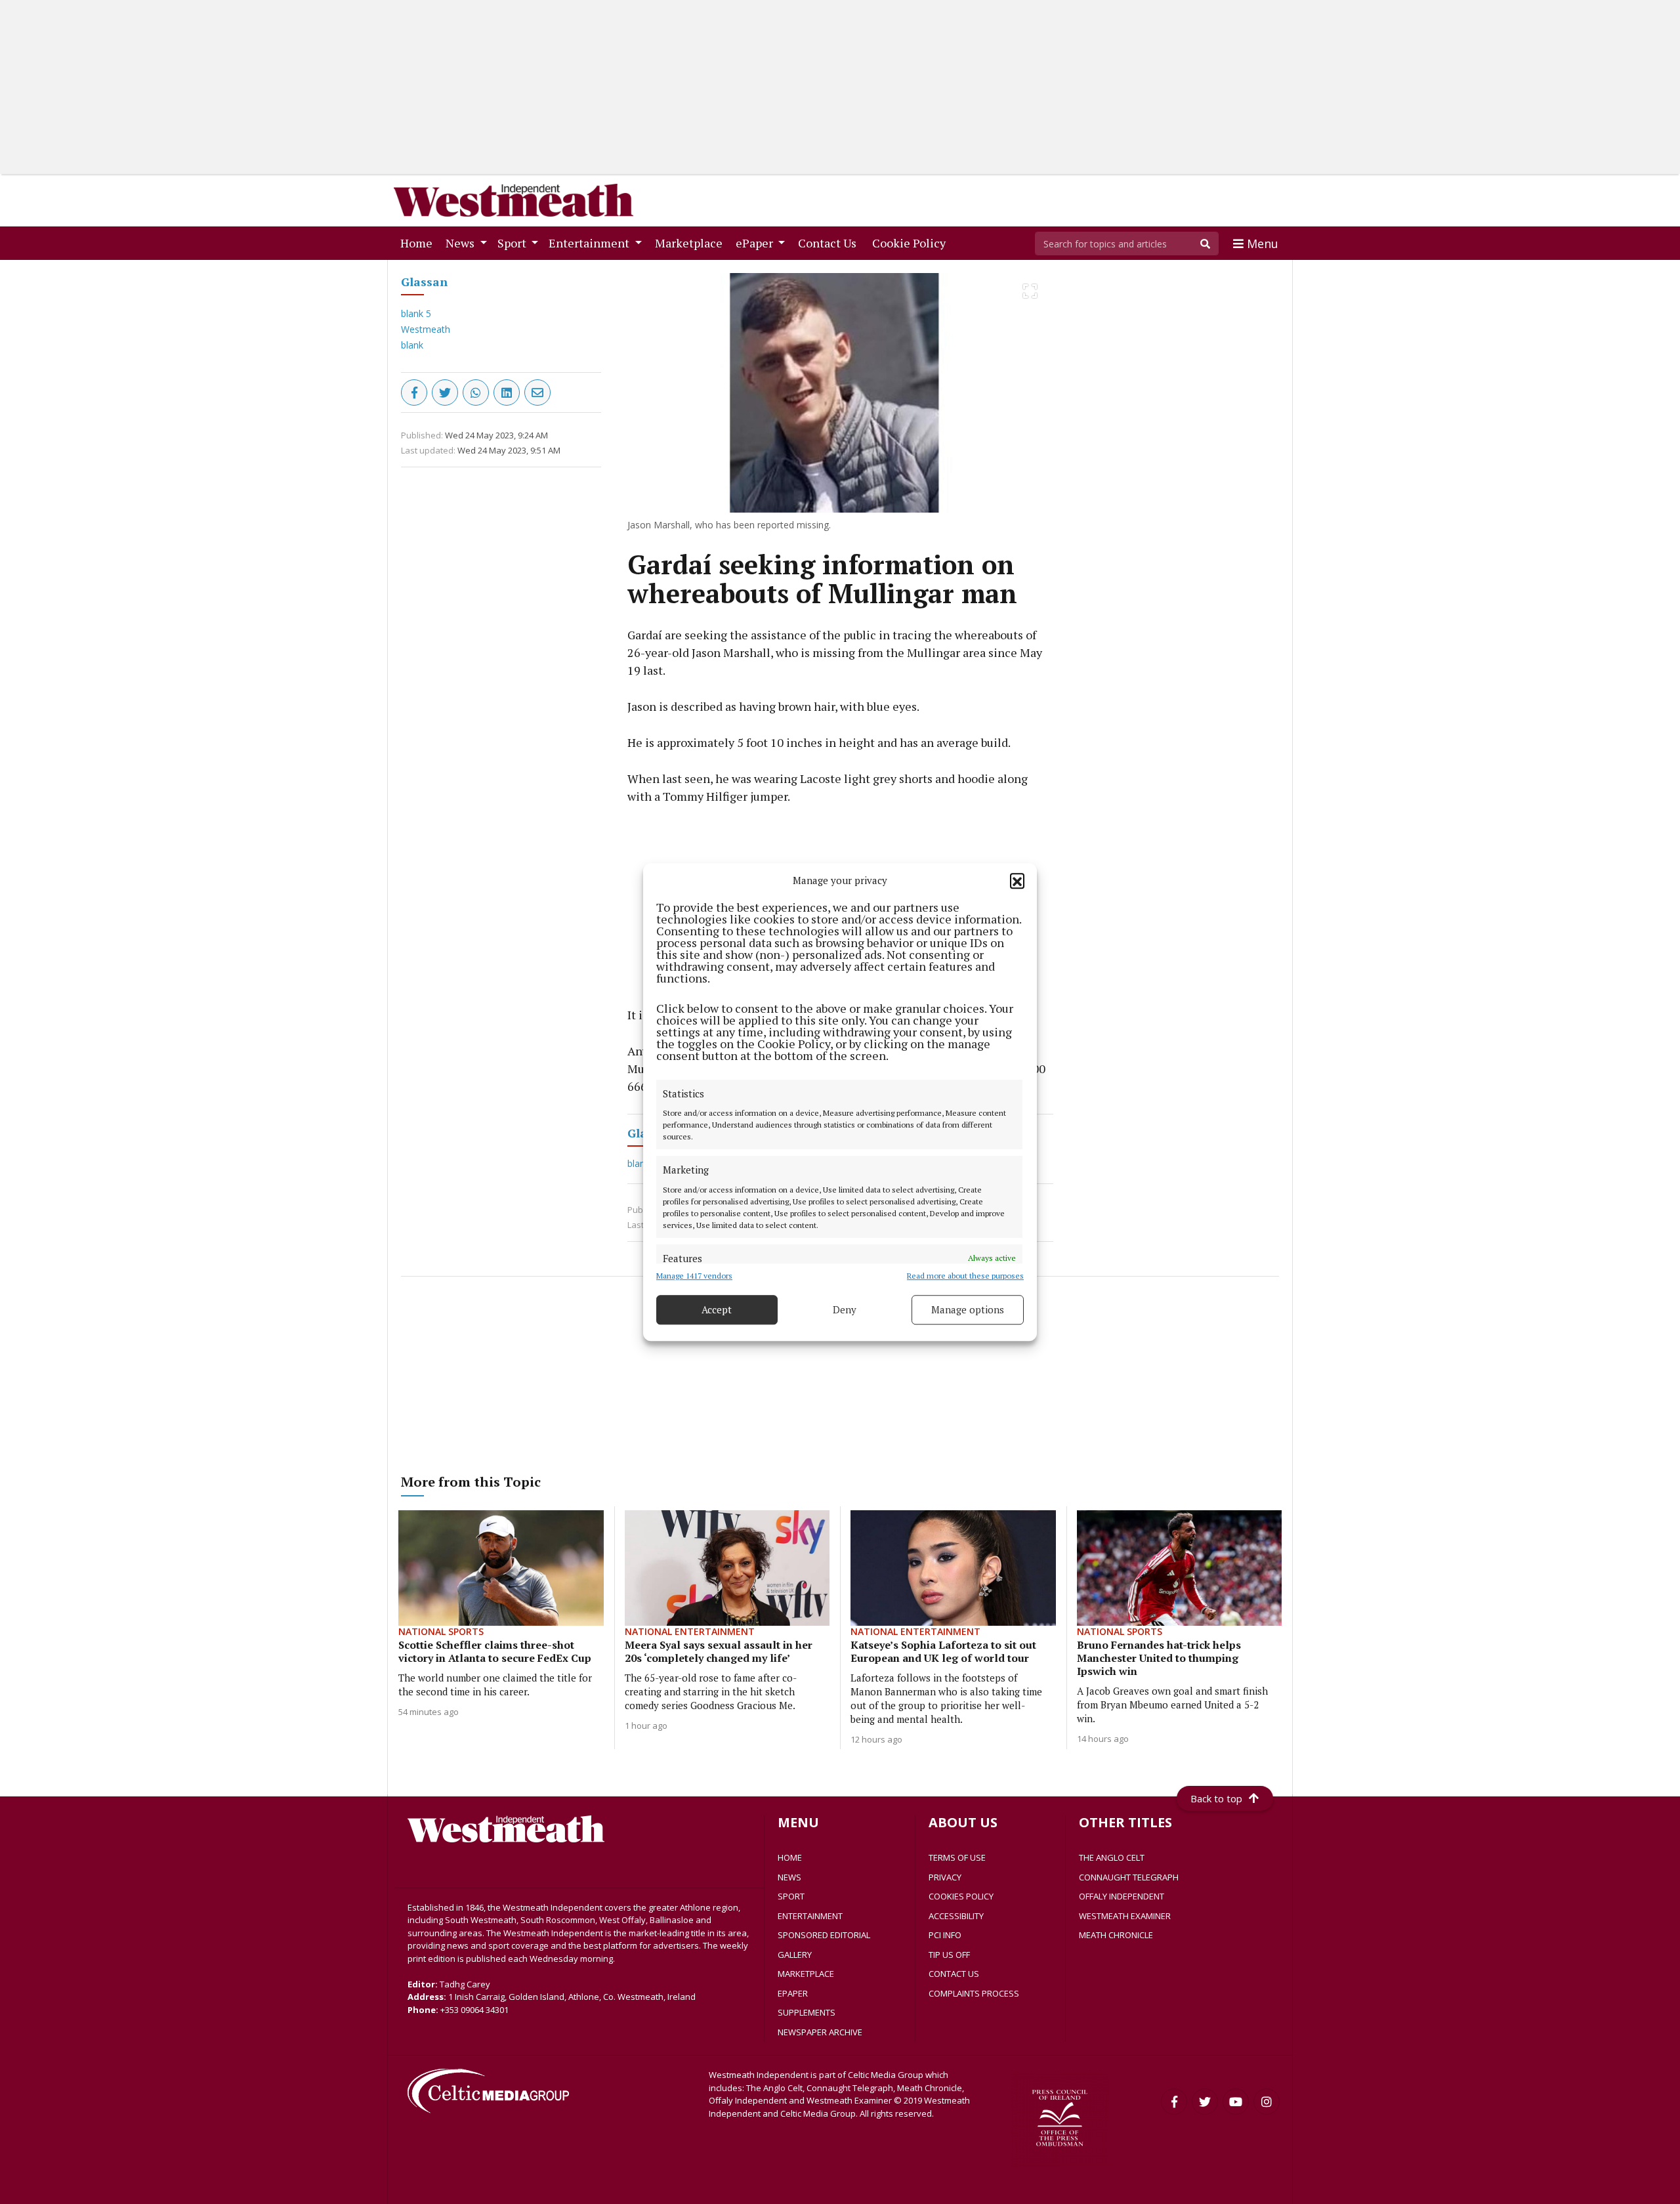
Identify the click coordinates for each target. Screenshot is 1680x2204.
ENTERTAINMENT (810, 1916)
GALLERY (795, 1955)
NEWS (789, 1877)
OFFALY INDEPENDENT (1122, 1896)
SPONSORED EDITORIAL (824, 1935)
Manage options (968, 1309)
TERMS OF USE (957, 1857)
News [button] (461, 243)
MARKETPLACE (806, 1974)
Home (419, 243)
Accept (717, 1309)
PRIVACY (945, 1877)
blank (412, 345)
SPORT (791, 1896)
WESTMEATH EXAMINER (1125, 1916)
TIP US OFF (949, 1955)
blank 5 (416, 313)
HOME (790, 1857)
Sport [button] (513, 243)
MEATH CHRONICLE (1116, 1935)
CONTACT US (954, 1974)
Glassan (424, 282)
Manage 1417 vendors (694, 1276)
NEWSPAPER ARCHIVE (820, 2032)
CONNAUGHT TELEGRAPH (1129, 1877)
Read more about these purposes (965, 1276)
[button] (1017, 881)
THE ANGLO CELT (1112, 1857)
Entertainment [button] (590, 243)
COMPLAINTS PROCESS (974, 1993)
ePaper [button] (756, 243)
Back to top (1216, 1798)
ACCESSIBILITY (956, 1916)
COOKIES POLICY (961, 1896)
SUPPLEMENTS (807, 2012)
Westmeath (426, 329)
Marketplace (691, 243)
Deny (845, 1309)
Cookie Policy (912, 243)
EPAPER (793, 1993)
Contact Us (830, 243)
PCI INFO (945, 1935)
